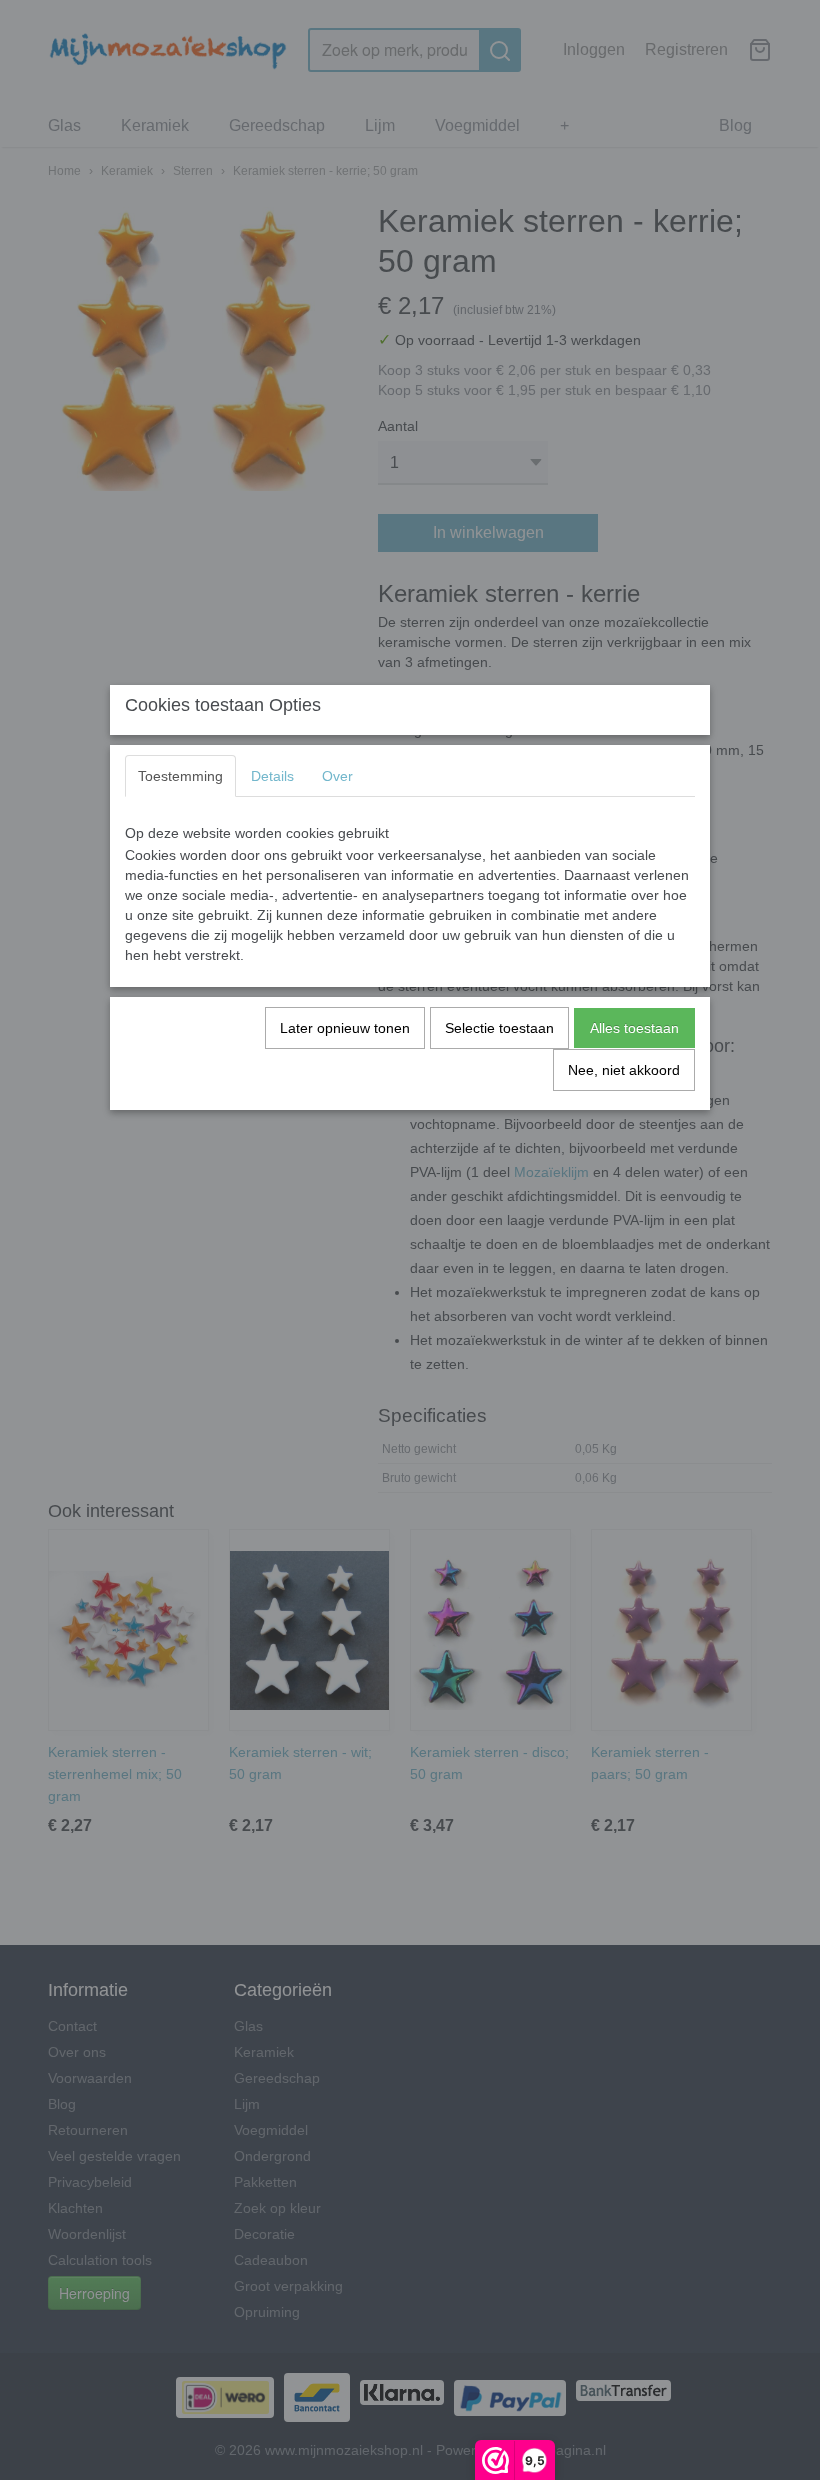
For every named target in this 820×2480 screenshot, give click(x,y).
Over (337, 776)
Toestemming (180, 776)
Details (272, 776)
